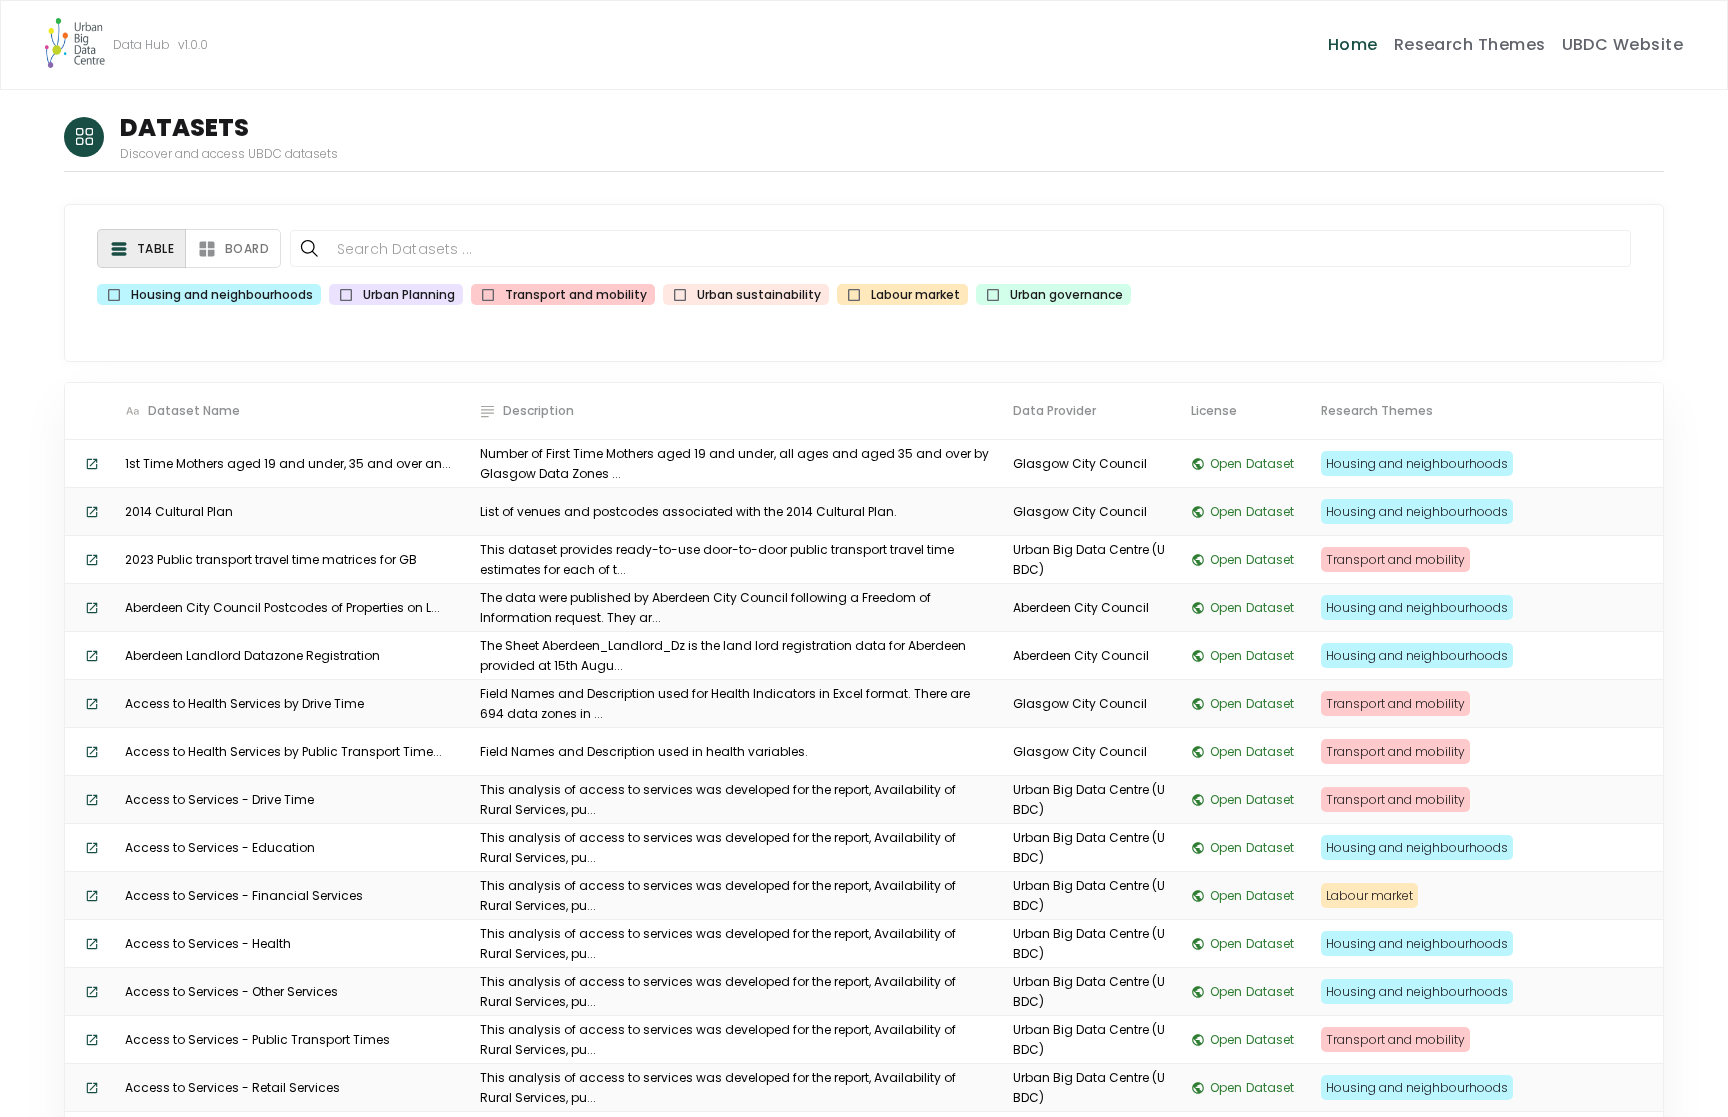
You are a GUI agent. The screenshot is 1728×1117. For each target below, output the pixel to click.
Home (1353, 44)
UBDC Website (1623, 44)
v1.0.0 (193, 44)
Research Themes (1470, 44)
